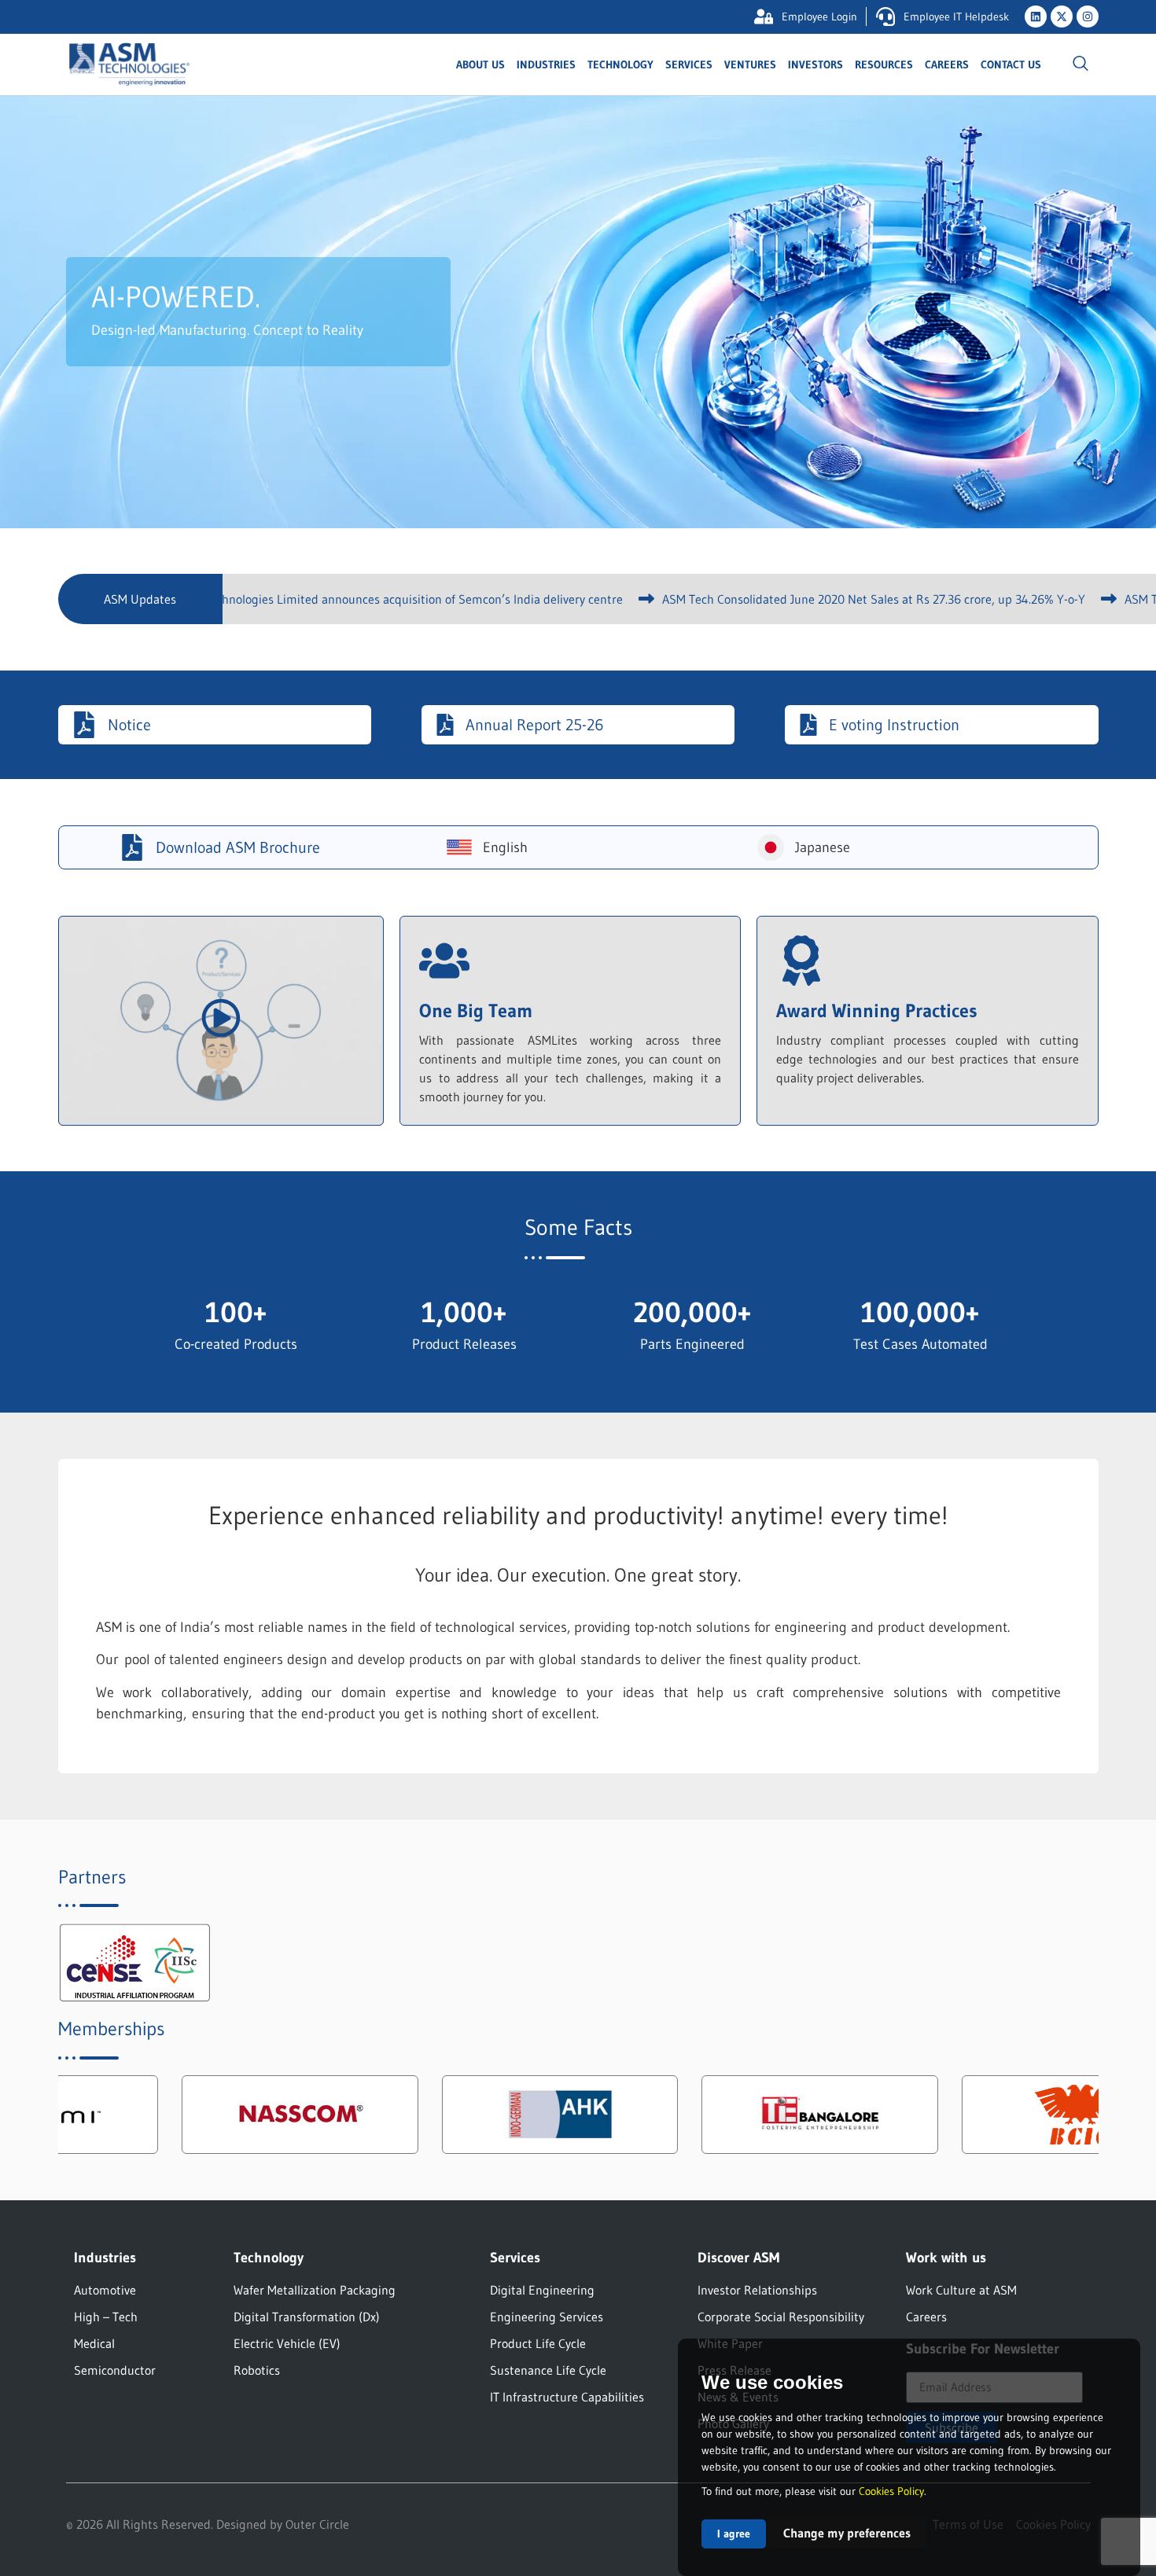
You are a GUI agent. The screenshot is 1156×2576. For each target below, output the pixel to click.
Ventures (750, 64)
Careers (947, 64)
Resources (884, 64)
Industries (546, 64)
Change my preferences (847, 2533)
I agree (734, 2534)
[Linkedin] (1036, 17)
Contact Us (1011, 64)
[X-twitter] (1062, 17)
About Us (480, 64)
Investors (815, 64)
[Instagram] (1088, 17)
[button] (1081, 64)
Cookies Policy (891, 2491)
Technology (620, 64)
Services (689, 64)
